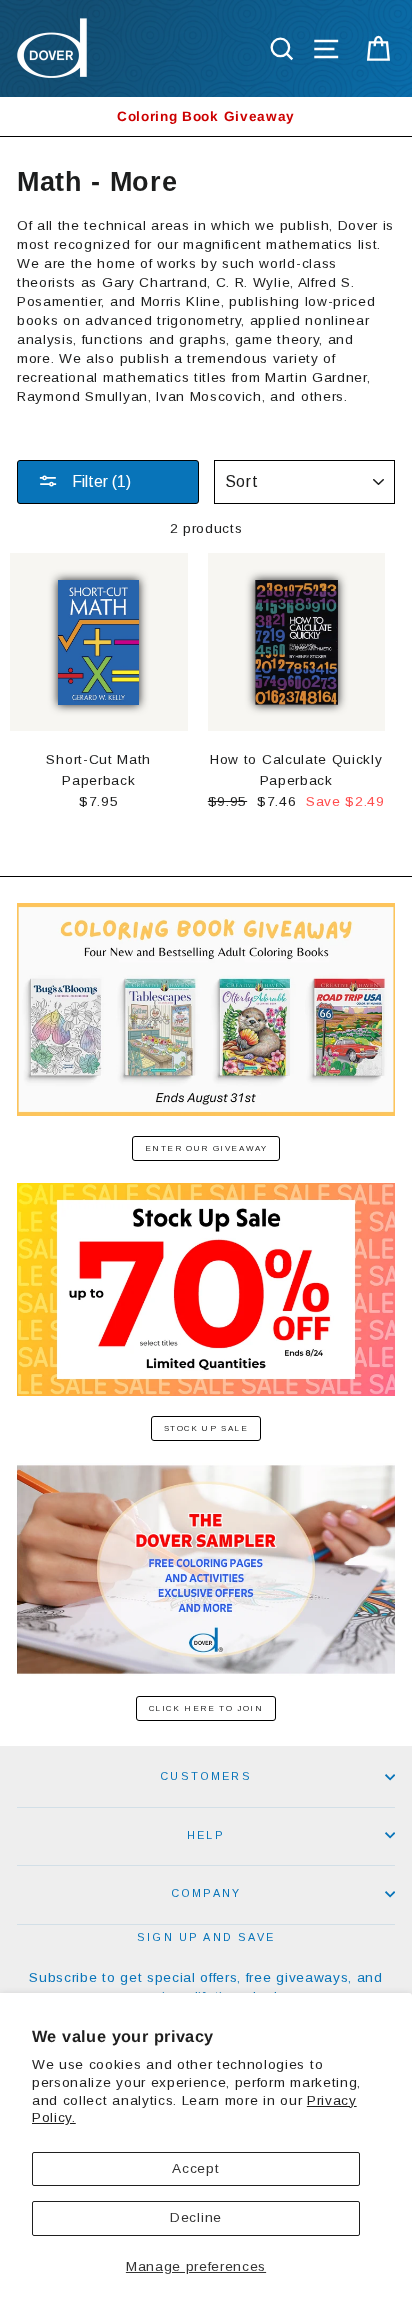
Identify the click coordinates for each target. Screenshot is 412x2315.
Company (206, 1893)
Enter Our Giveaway (206, 1148)
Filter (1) (99, 481)
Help (206, 1835)
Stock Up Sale (206, 1428)
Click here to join (206, 1708)
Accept (195, 2168)
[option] (206, 116)
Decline (196, 2217)
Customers (206, 1776)
